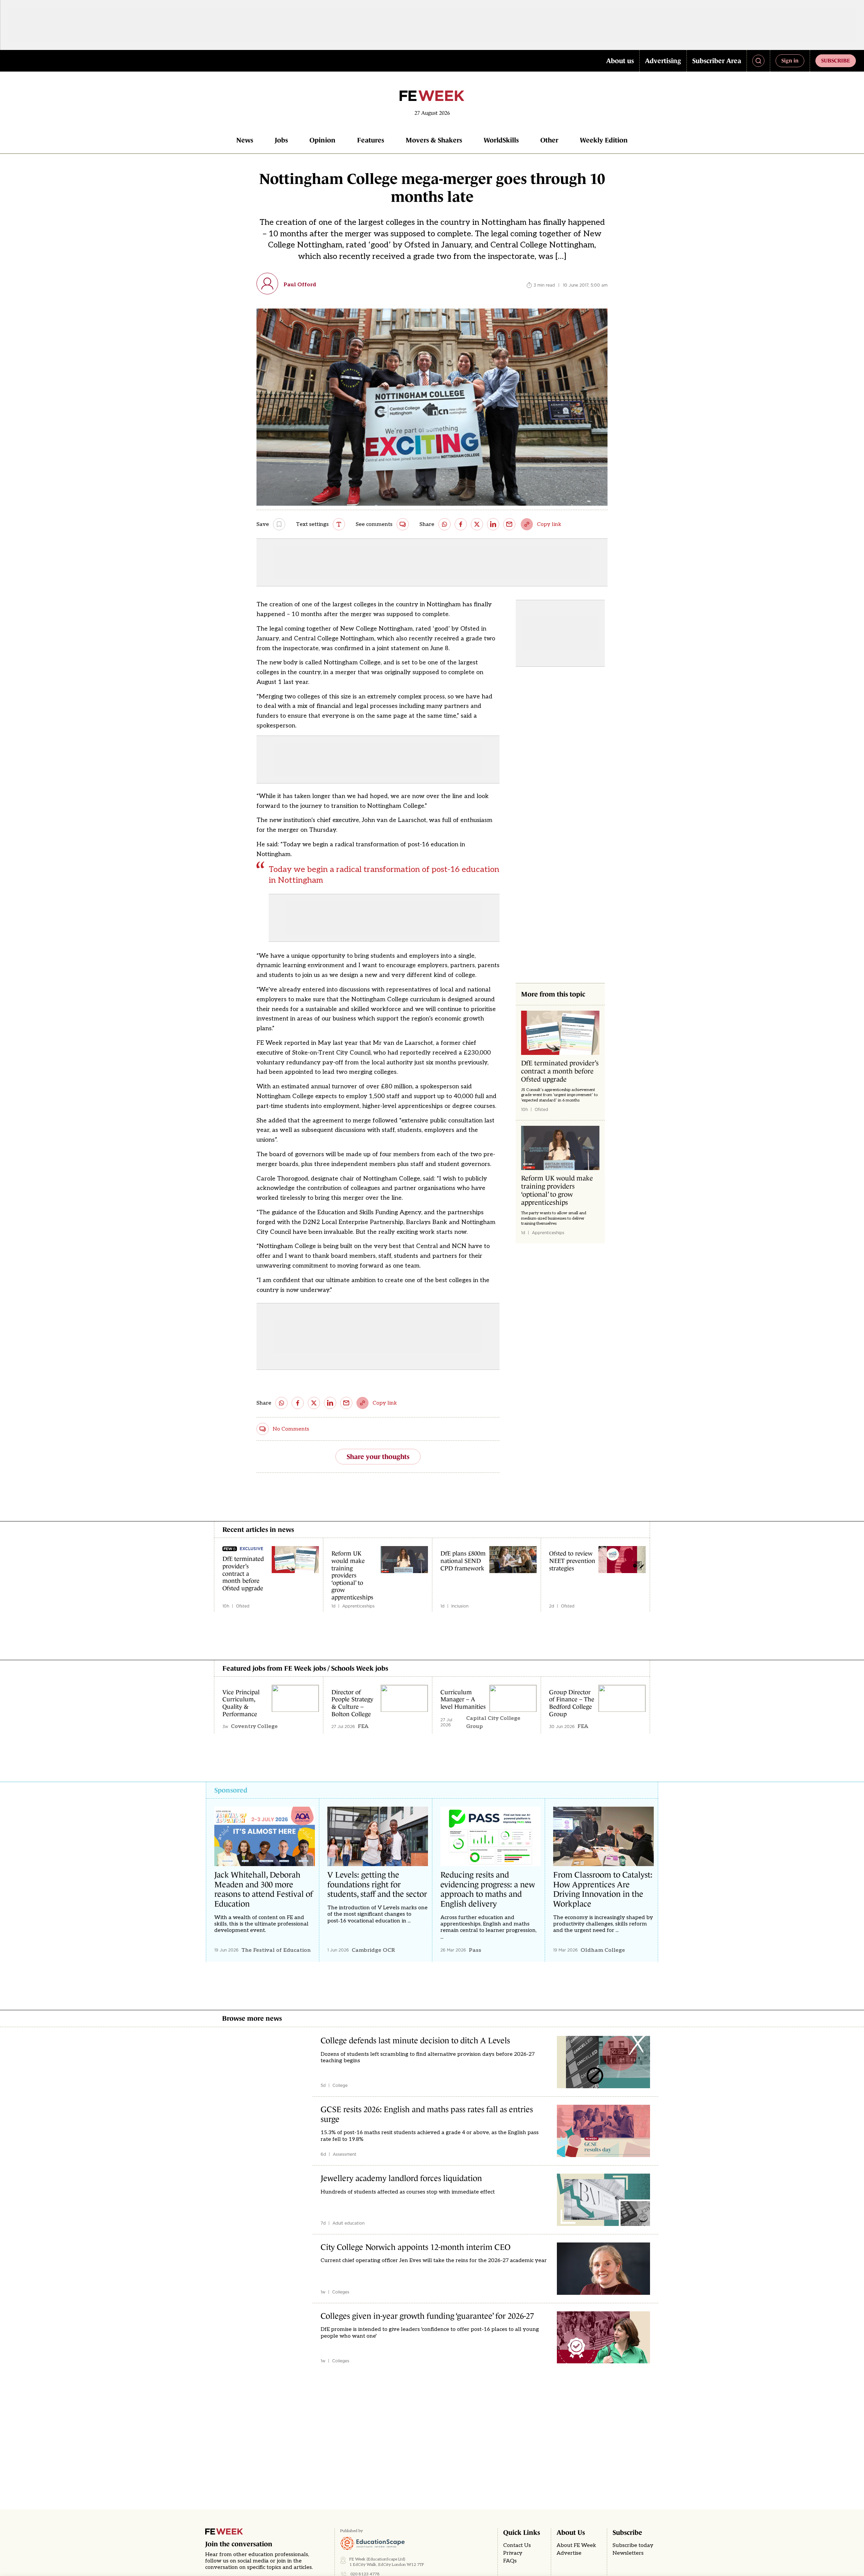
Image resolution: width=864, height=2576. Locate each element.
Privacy (513, 2553)
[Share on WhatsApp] (444, 524)
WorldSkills (501, 140)
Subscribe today (633, 2545)
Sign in (790, 60)
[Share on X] (477, 524)
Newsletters (628, 2553)
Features (371, 140)
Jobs (281, 140)
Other (549, 140)
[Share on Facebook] (461, 524)
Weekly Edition (604, 140)
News (245, 140)
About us (620, 61)
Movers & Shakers (434, 140)
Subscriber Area (717, 61)
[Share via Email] (509, 524)
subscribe (836, 60)
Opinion (322, 140)
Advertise (569, 2553)
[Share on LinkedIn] (493, 524)
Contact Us (517, 2545)
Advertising (663, 61)
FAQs (510, 2561)
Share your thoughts (378, 1457)
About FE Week (576, 2545)
